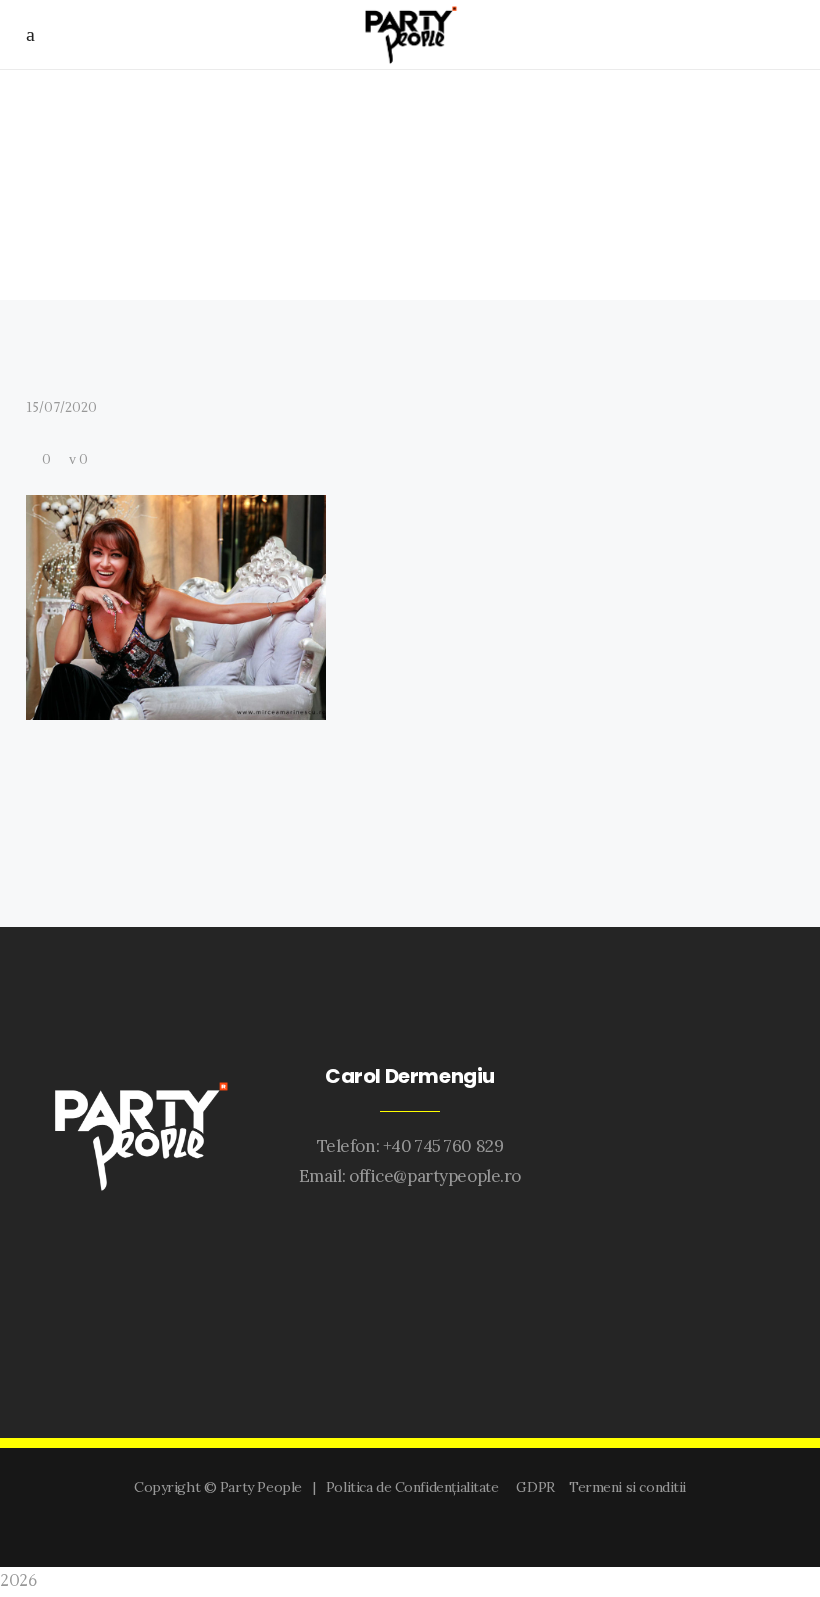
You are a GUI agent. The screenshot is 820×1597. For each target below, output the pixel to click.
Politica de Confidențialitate (416, 1487)
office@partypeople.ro (435, 1176)
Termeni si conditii (627, 1487)
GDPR (538, 1487)
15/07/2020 (61, 408)
